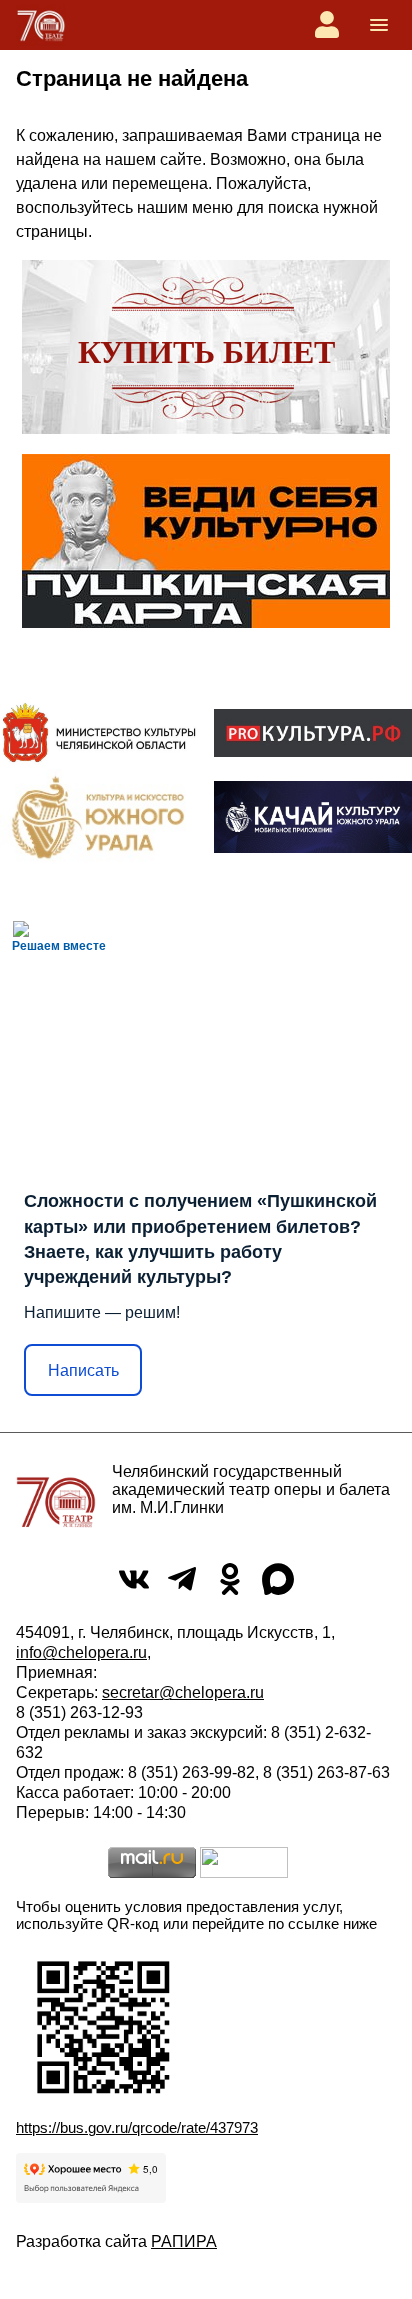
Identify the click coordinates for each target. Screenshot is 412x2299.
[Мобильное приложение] (313, 817)
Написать (83, 1370)
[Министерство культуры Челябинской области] (99, 732)
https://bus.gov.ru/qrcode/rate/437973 (137, 2127)
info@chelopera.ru (81, 1652)
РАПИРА (184, 2241)
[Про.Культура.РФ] (313, 733)
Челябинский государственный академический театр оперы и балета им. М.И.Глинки (251, 1489)
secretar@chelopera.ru (183, 1692)
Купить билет (206, 352)
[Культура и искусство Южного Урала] (99, 817)
